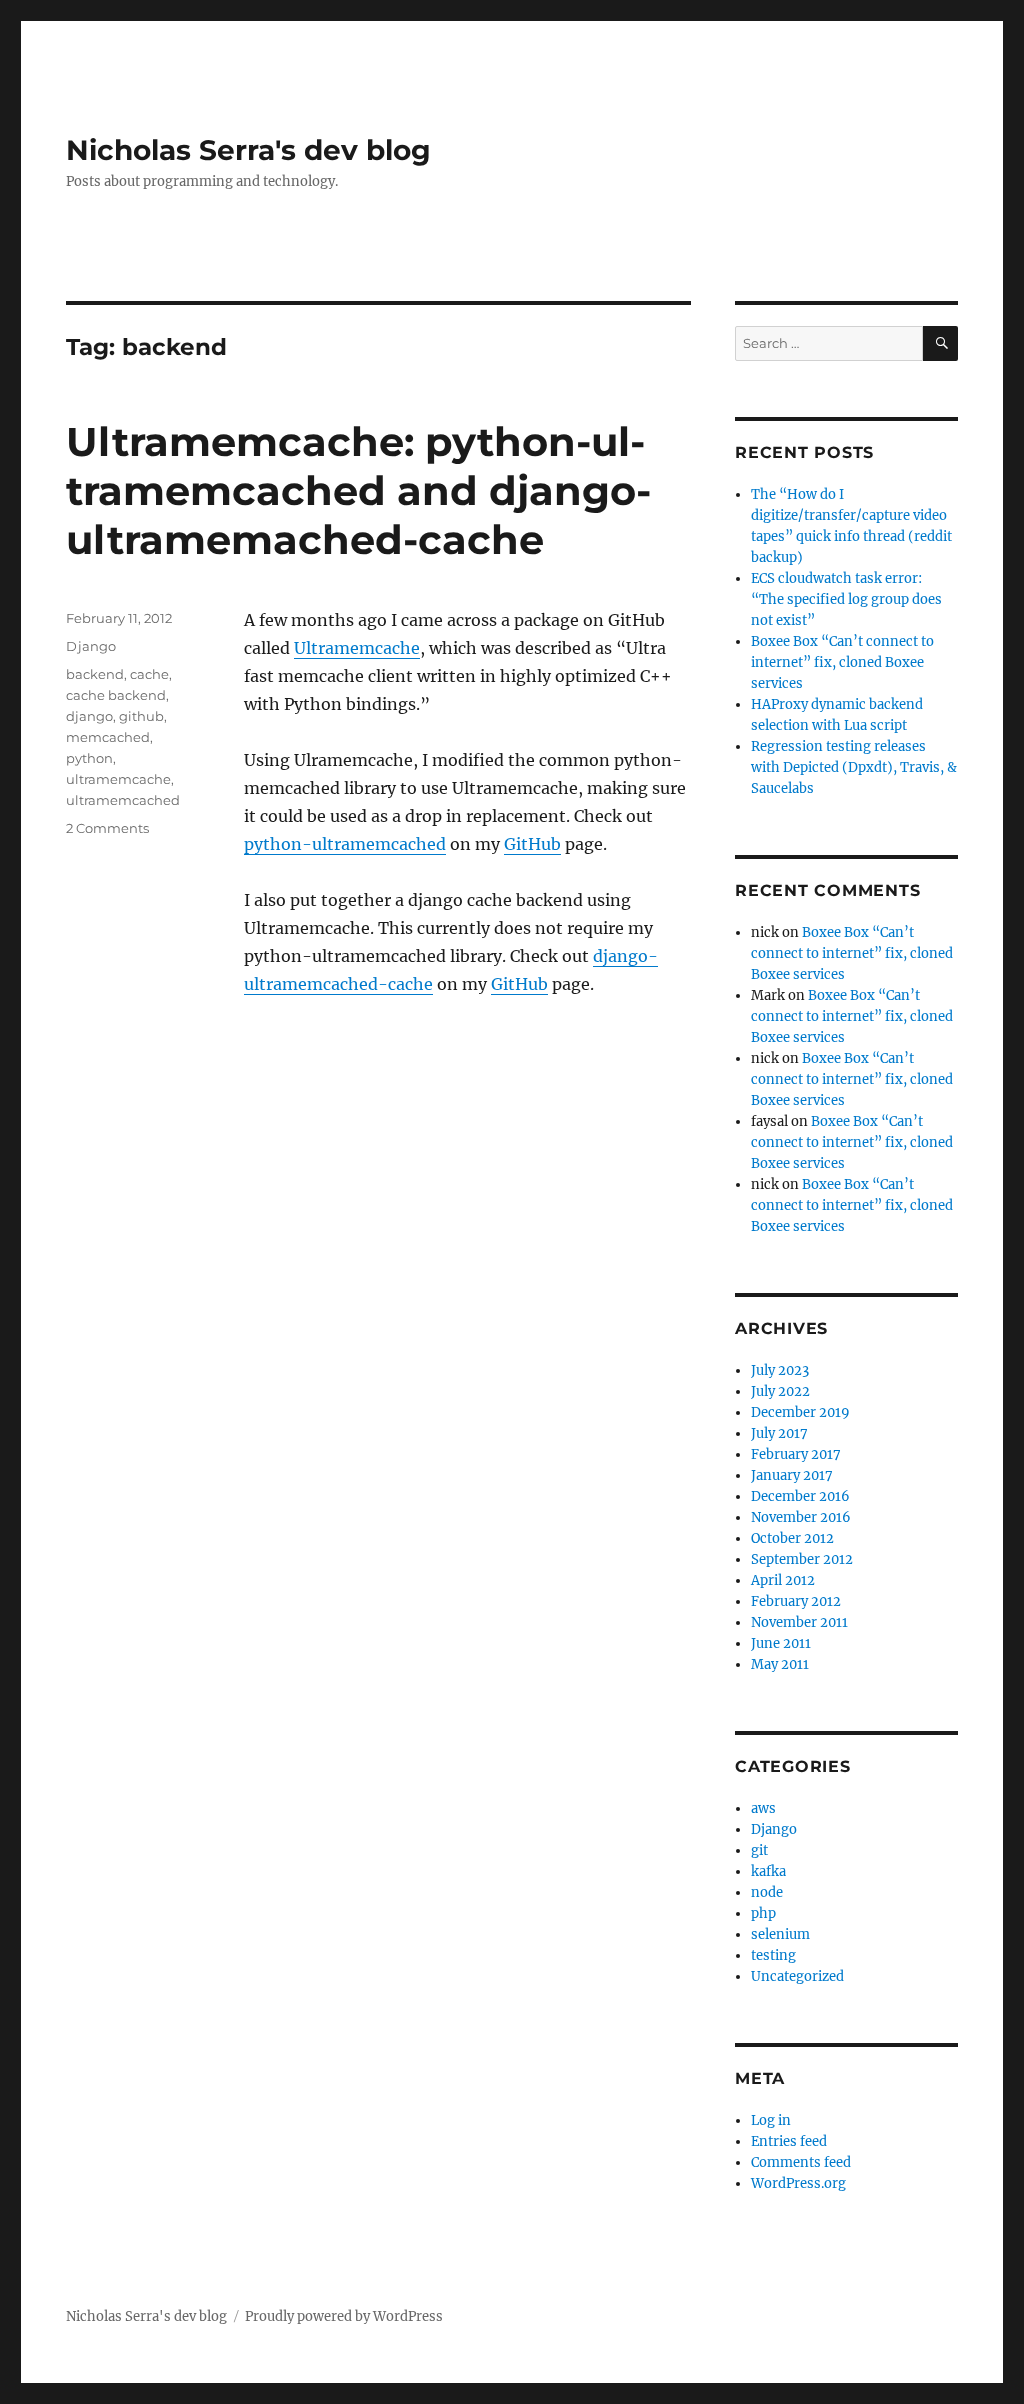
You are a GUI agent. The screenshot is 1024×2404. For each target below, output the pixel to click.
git (759, 1850)
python (89, 758)
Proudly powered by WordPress (344, 2316)
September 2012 (802, 1559)
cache (149, 674)
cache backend (116, 695)
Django (91, 646)
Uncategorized (797, 1976)
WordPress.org (798, 2183)
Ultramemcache (357, 648)
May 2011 (780, 1664)
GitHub (532, 844)
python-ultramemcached (345, 844)
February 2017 (796, 1454)
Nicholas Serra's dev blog (248, 150)
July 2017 (779, 1433)
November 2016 (801, 1517)
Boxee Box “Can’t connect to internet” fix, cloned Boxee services (842, 662)
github (141, 716)
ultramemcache (118, 779)
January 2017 (792, 1475)
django (89, 716)
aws (763, 1808)
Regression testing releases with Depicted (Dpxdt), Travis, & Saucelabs (854, 767)
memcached (108, 737)
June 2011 (781, 1643)
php (763, 1913)
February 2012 (796, 1601)
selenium (780, 1934)
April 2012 (783, 1580)
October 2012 (792, 1538)
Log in (771, 2120)
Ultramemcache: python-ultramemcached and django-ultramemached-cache (358, 490)
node (767, 1892)
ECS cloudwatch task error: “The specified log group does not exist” (846, 599)
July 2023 (780, 1370)
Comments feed (801, 2162)
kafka (768, 1871)
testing (773, 1955)
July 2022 (780, 1391)
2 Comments (107, 828)
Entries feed (789, 2141)
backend (95, 674)
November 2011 (799, 1622)
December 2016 (800, 1496)
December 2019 (800, 1412)
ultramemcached (123, 800)
